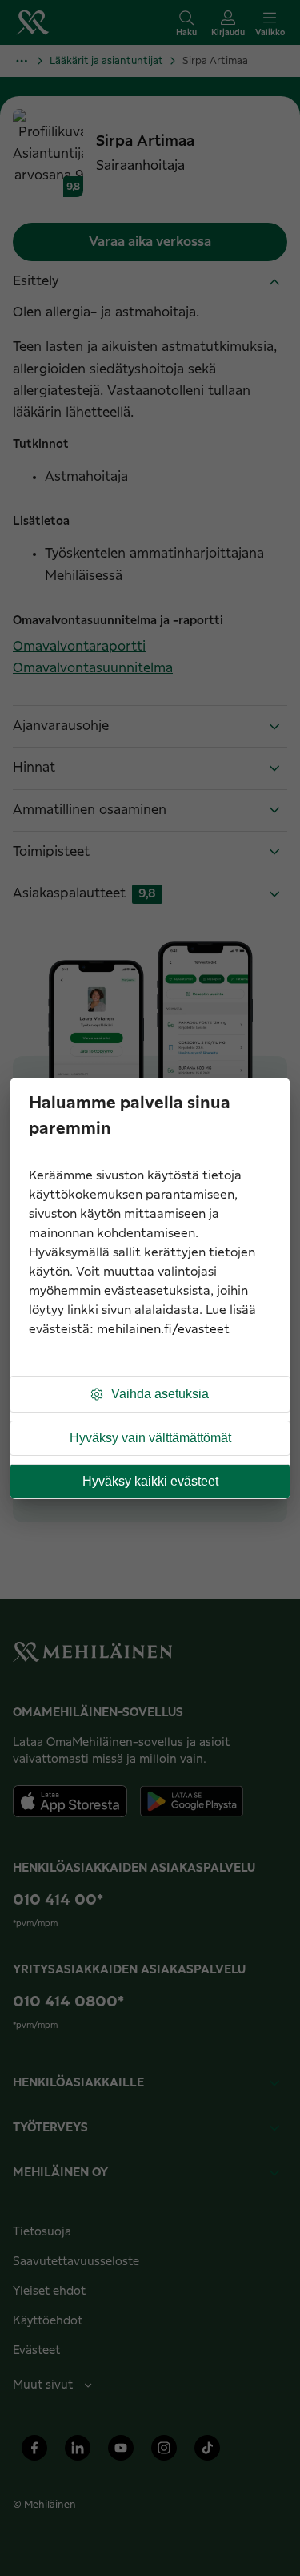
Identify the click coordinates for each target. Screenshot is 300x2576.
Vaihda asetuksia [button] (160, 1394)
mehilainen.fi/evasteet (163, 1330)
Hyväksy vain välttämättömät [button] (150, 1438)
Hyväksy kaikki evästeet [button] (150, 1481)
